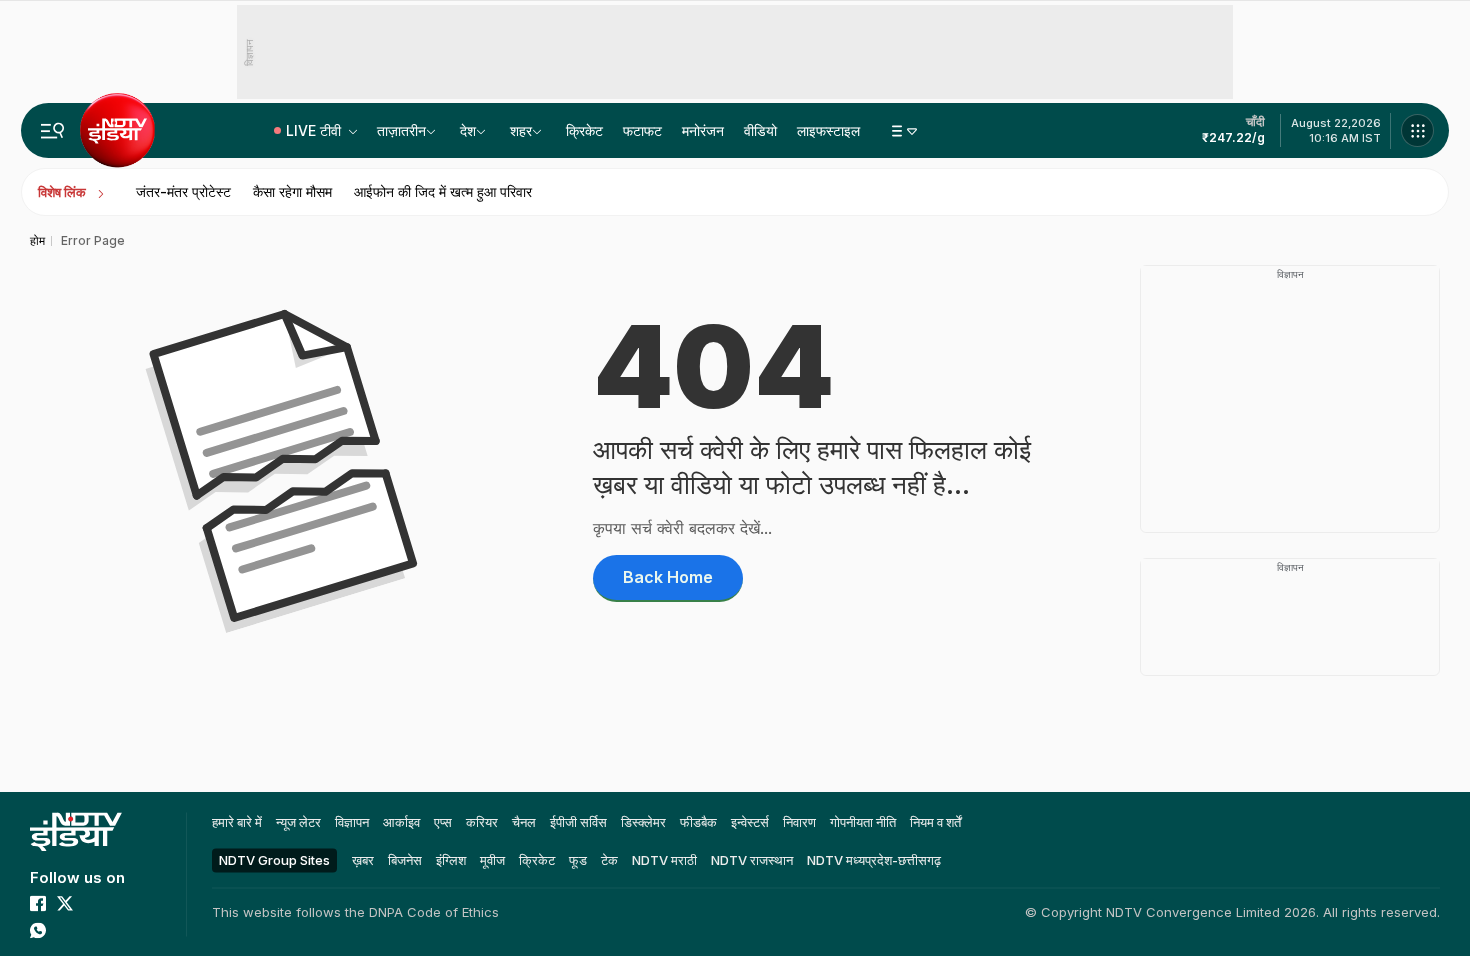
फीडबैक (698, 822)
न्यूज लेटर (298, 822)
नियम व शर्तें (935, 822)
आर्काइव (401, 822)
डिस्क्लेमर (643, 822)
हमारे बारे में (237, 822)
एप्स (443, 822)
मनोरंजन (703, 130)
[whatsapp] (38, 930)
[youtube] (92, 903)
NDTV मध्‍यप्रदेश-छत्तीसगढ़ (874, 860)
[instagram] (119, 903)
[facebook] (38, 903)
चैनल (524, 822)
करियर (482, 822)
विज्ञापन (352, 822)
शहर (521, 130)
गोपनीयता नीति (863, 822)
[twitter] (65, 903)
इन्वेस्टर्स (750, 822)
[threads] (92, 930)
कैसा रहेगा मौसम (292, 191)
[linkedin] (65, 930)
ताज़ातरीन (401, 130)
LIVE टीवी (315, 130)
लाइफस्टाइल (828, 130)
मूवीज (492, 860)
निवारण (799, 822)
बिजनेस (405, 860)
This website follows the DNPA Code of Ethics (355, 912)
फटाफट (642, 130)
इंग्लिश (451, 860)
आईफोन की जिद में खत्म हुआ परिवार (443, 191)
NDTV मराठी (664, 860)
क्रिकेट (584, 130)
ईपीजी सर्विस (578, 822)
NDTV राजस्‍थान (752, 860)
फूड (578, 860)
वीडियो (760, 130)
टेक (609, 860)
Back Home (668, 577)
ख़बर (363, 860)
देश (468, 130)
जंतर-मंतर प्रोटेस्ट (183, 191)
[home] (76, 831)
